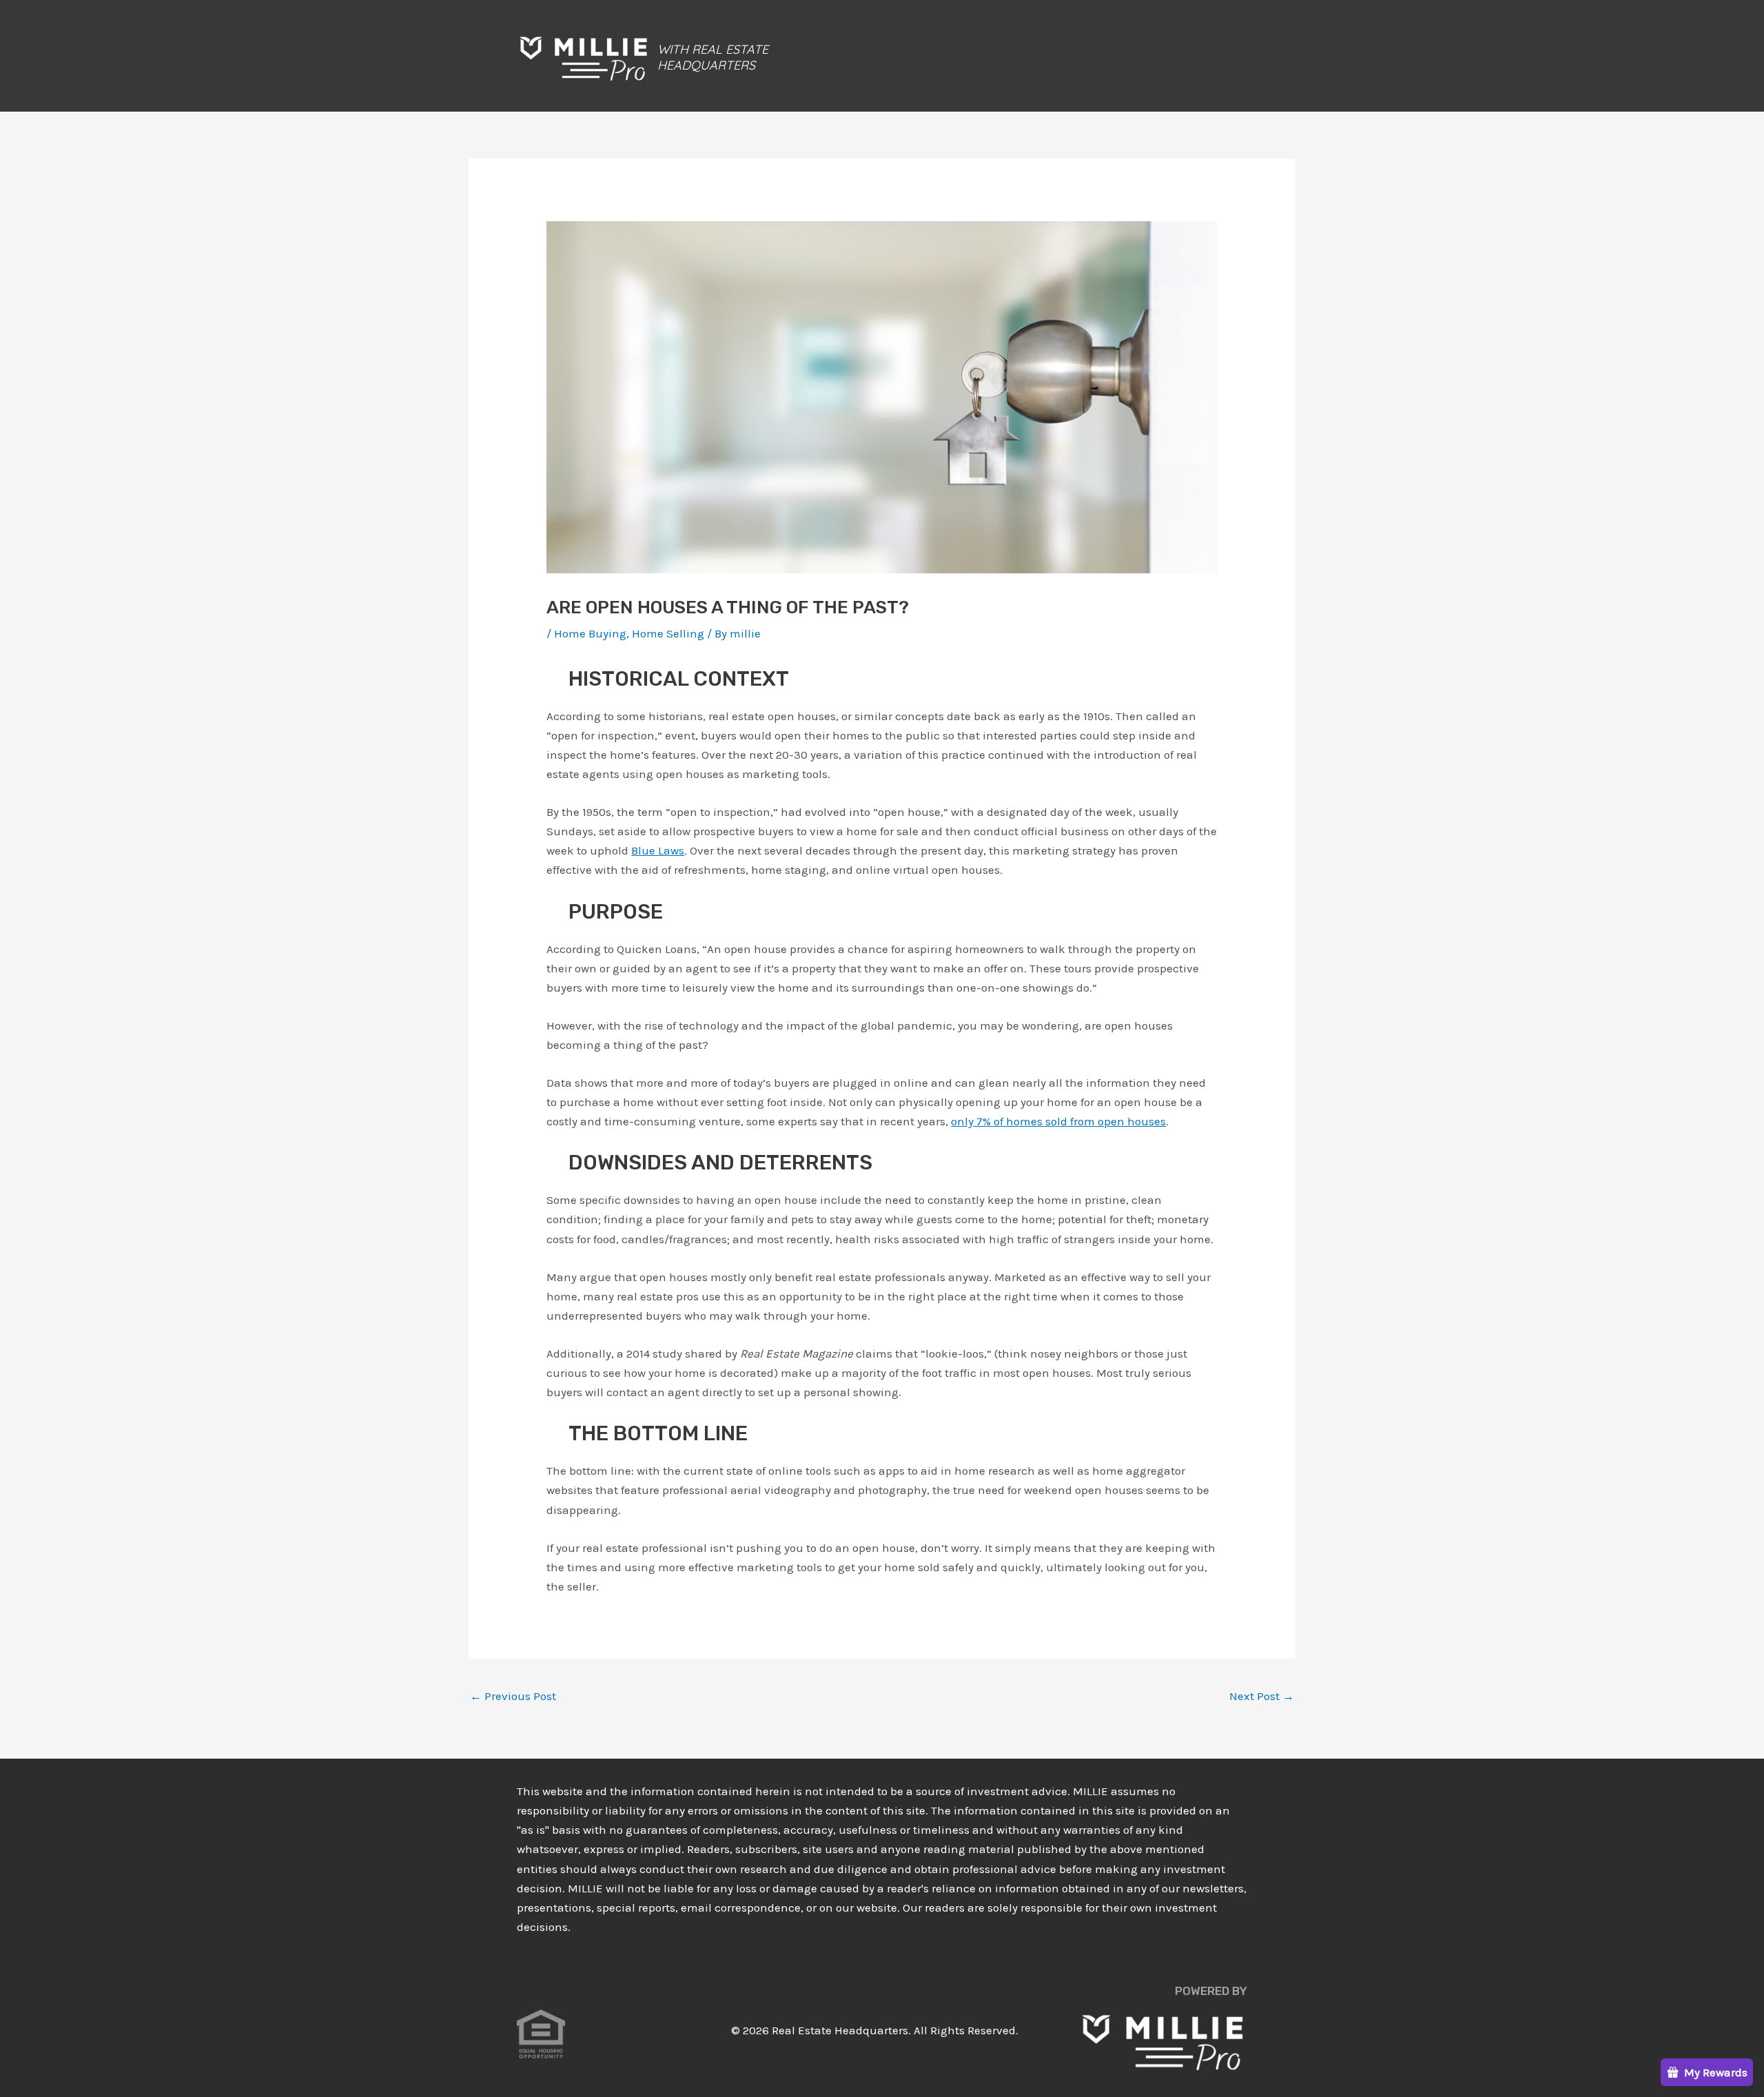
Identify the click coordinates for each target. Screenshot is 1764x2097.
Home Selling (668, 633)
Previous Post (513, 1696)
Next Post (1262, 1696)
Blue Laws (658, 850)
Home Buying (590, 633)
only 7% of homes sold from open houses (1058, 1121)
